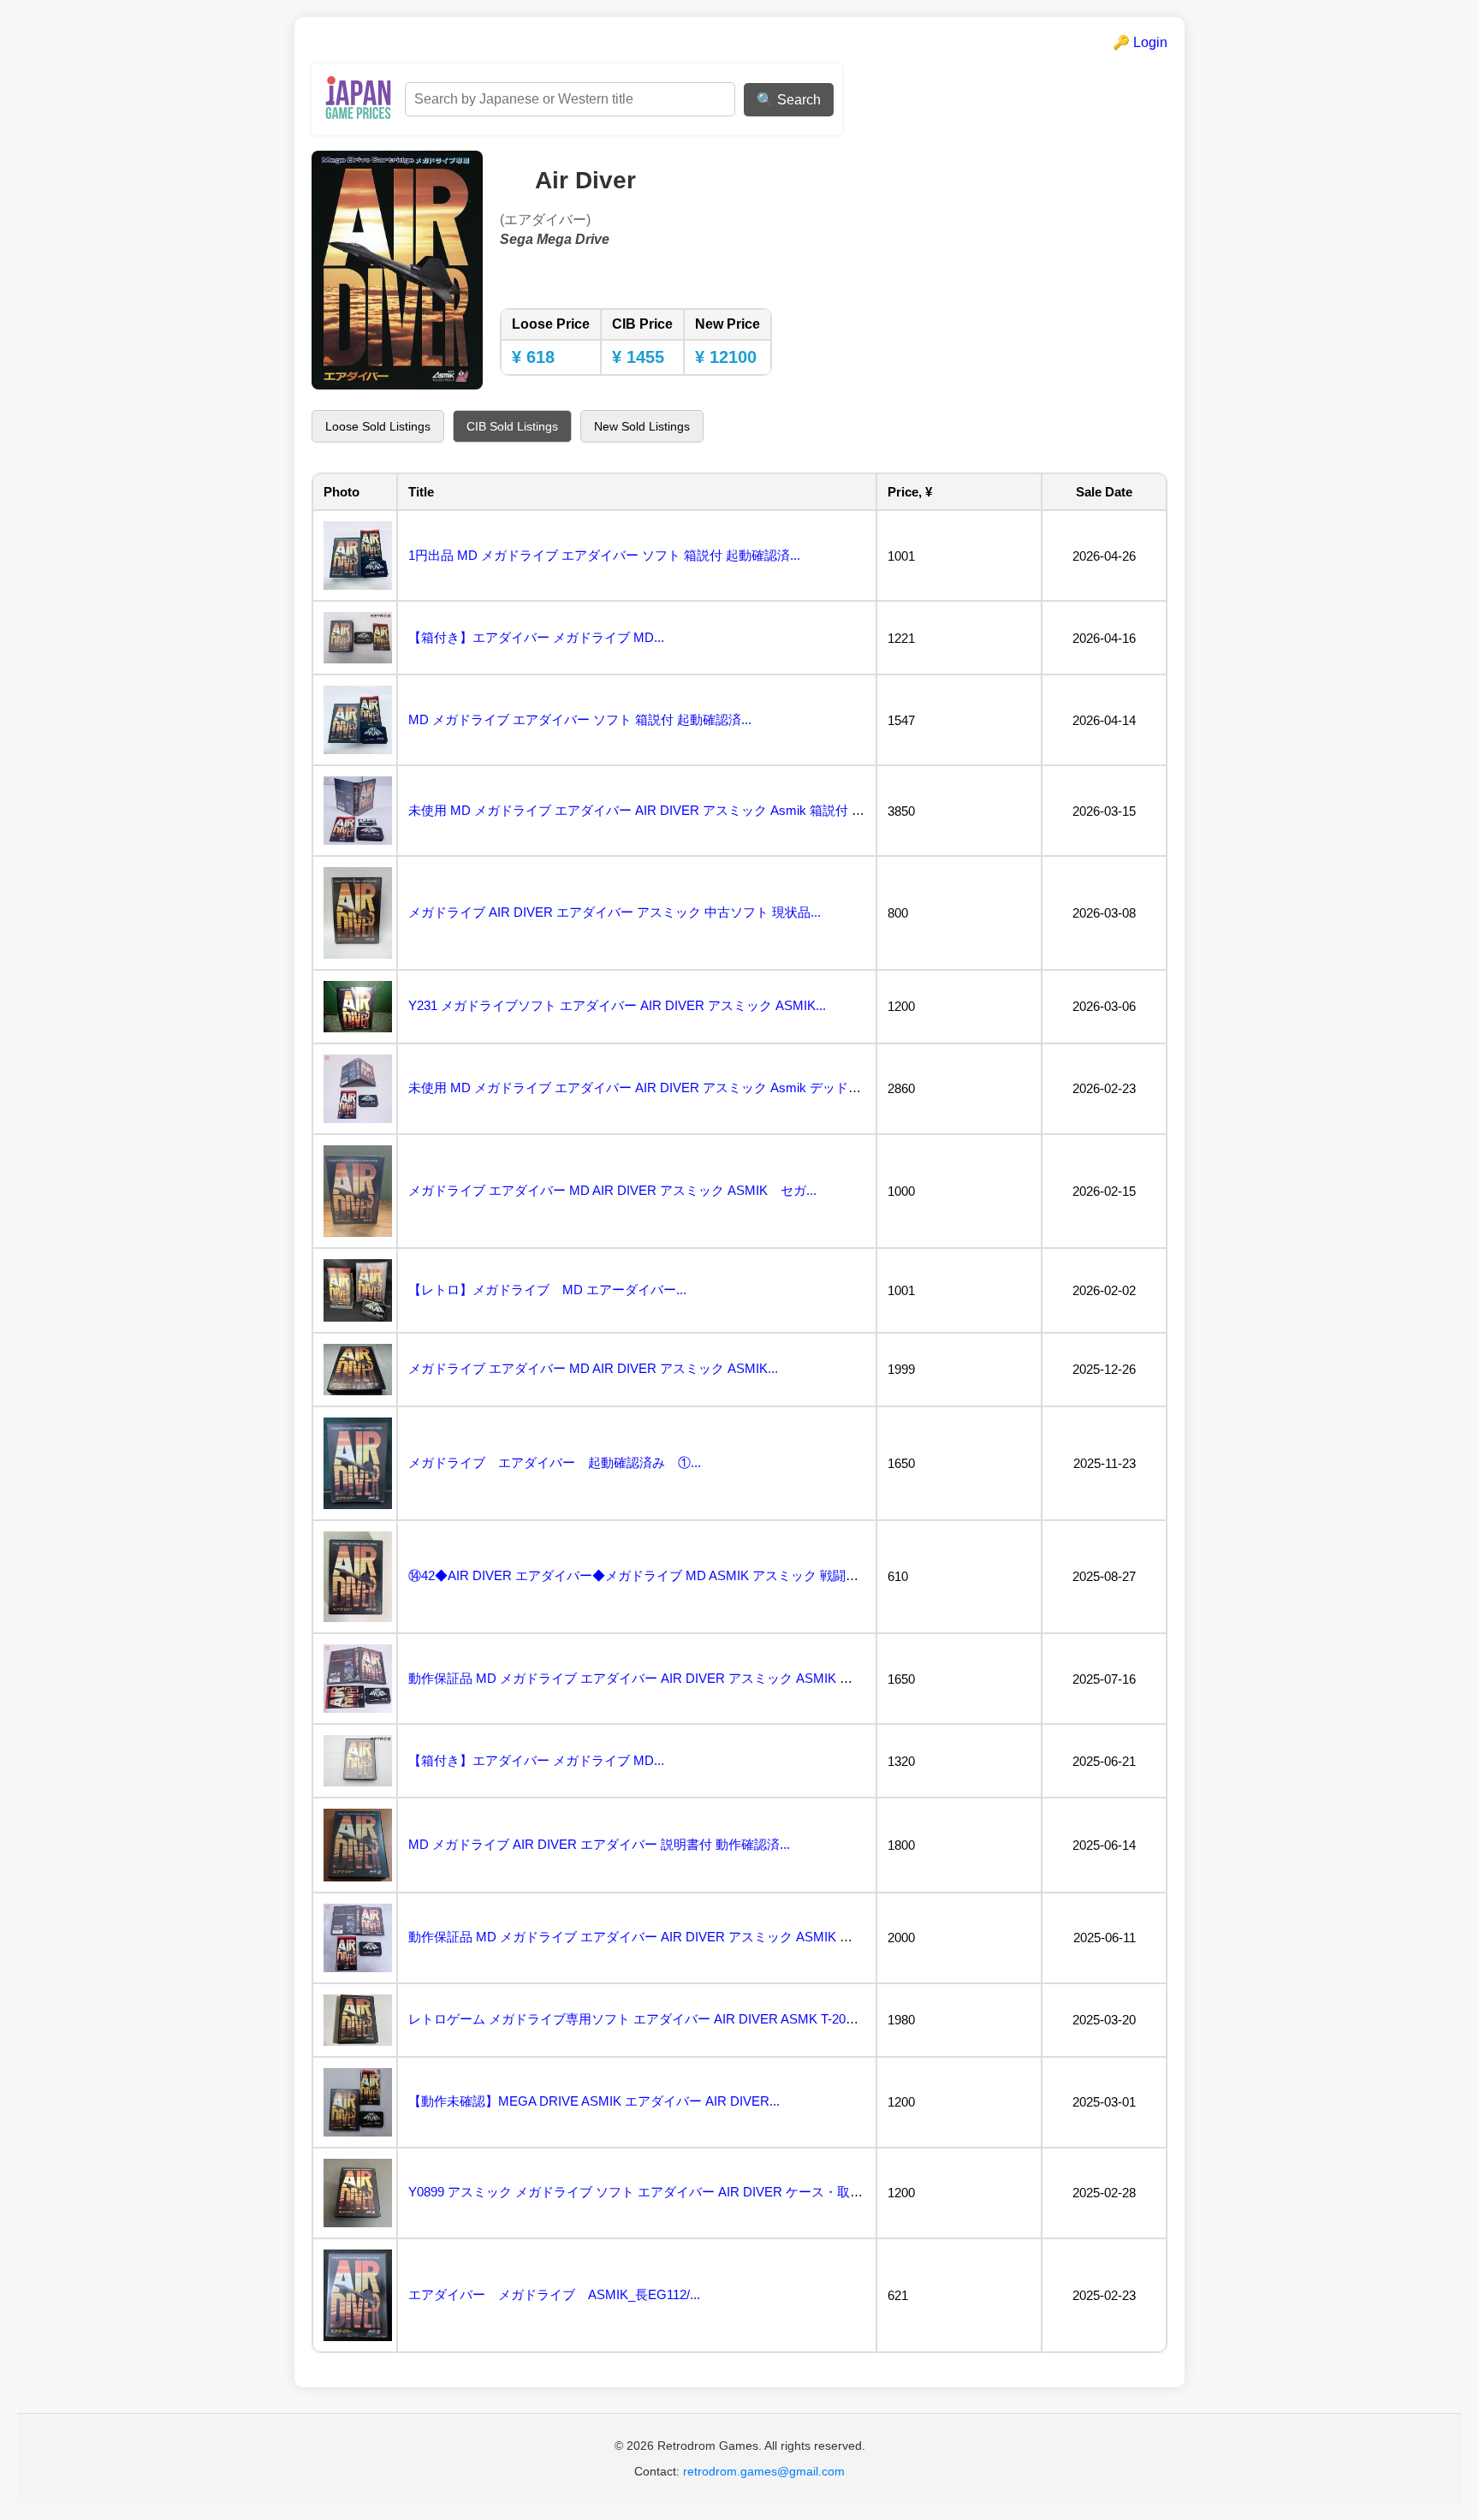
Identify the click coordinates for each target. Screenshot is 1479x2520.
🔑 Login (1140, 42)
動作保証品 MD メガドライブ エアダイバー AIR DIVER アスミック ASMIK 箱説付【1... (658, 1678)
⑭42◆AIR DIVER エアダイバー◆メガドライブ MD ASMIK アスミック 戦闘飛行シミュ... (664, 1575)
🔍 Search (789, 100)
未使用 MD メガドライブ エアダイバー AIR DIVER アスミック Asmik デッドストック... (659, 1088)
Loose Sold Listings (378, 426)
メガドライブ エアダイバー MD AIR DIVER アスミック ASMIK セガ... (612, 1190)
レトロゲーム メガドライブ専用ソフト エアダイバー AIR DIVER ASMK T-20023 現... (650, 2019)
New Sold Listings (642, 426)
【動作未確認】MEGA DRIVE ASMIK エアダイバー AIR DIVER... (594, 2101)
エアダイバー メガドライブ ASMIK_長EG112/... (554, 2294)
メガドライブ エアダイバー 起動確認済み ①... (555, 1462)
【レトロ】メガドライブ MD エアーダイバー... (547, 1290)
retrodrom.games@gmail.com (764, 2471)
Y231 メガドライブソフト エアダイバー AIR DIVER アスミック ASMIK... (617, 1005)
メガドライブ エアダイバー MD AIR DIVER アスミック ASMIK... (593, 1368)
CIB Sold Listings (512, 426)
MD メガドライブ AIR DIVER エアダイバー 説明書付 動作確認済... (599, 1844)
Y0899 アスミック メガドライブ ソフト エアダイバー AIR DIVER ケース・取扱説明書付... (666, 2192)
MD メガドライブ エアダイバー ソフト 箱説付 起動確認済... (580, 719)
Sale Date (1104, 492)
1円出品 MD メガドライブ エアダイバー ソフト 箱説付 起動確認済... (604, 555)
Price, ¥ (910, 492)
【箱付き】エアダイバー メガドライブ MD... (536, 637)
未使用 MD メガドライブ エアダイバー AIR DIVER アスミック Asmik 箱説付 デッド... (654, 810)
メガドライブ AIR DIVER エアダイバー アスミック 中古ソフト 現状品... (615, 912)
